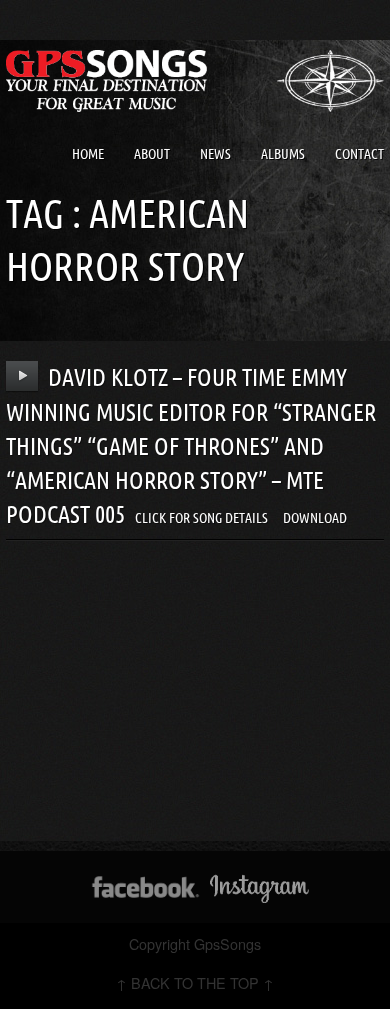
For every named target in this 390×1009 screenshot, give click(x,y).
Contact (359, 154)
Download (315, 518)
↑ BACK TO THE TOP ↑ (195, 982)
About (152, 154)
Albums (283, 154)
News (215, 154)
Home (88, 154)
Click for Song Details (201, 518)
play (22, 376)
